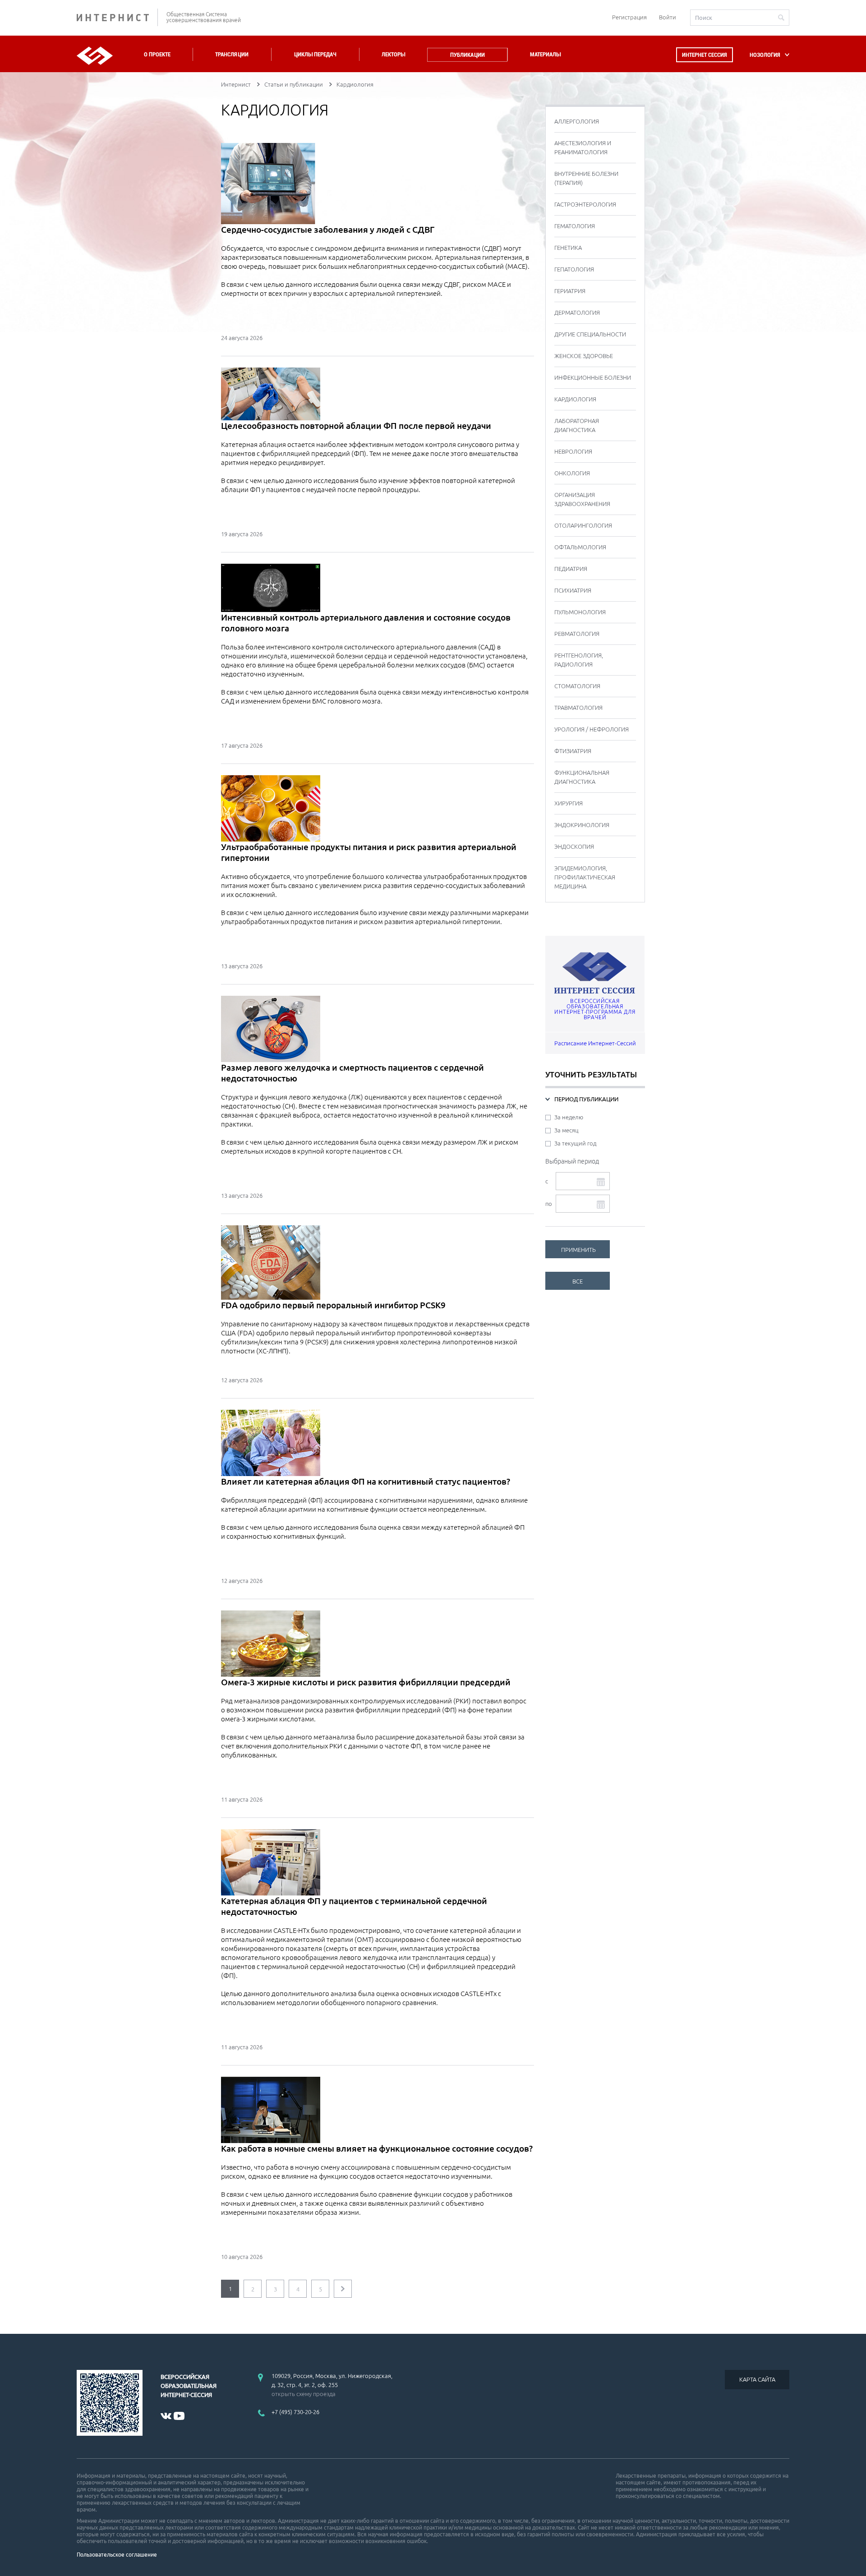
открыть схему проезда (304, 2394)
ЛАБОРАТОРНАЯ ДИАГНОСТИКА (577, 425)
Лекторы (393, 54)
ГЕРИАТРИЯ (570, 291)
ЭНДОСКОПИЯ (574, 846)
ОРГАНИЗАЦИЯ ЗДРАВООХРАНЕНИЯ (582, 499)
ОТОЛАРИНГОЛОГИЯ (583, 525)
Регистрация (629, 17)
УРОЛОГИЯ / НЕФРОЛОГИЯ (592, 729)
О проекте (157, 54)
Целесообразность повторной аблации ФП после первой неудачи (356, 426)
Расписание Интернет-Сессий (595, 1043)
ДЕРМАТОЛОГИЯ (577, 313)
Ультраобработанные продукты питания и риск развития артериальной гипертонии (369, 852)
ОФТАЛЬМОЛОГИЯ (580, 547)
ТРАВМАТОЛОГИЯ (578, 708)
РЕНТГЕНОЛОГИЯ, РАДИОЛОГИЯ (579, 660)
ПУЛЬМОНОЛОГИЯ (580, 612)
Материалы (545, 54)
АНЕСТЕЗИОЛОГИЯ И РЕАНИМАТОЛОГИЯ (583, 147)
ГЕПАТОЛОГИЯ (574, 269)
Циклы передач (315, 54)
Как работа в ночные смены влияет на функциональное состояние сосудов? (377, 2148)
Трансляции (232, 54)
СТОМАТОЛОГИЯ (577, 686)
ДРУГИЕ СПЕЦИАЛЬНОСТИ (590, 334)
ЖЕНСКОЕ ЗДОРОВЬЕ (584, 356)
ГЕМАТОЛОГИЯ (575, 226)
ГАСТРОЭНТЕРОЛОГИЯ (585, 204)
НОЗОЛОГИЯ (765, 55)
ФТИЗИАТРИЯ (573, 751)
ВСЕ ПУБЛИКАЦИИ (580, 1284)
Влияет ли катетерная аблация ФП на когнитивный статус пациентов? (366, 1481)
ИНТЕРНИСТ (117, 17)
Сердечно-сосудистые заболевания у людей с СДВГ (328, 230)
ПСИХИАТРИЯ (573, 590)
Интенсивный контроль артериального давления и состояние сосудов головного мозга (366, 623)
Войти (668, 17)
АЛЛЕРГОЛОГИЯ (577, 121)
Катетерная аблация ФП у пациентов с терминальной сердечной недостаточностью (354, 1906)
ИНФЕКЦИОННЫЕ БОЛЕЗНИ (593, 377)
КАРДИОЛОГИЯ (575, 399)
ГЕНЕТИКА (568, 248)
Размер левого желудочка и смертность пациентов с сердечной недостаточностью (352, 1073)
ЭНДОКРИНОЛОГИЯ (582, 825)
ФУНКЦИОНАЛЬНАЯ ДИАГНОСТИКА (582, 777)
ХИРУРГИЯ (569, 803)
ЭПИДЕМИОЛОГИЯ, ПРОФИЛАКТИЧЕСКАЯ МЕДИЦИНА (585, 877)
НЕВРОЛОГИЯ (573, 451)
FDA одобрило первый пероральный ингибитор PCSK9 (333, 1305)
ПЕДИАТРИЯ (571, 569)
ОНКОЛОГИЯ (572, 473)
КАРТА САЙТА (757, 2379)
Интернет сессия (705, 55)
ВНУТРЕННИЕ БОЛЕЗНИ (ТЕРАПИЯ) (586, 178)
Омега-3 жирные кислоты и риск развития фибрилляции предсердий (366, 1682)
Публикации (468, 55)
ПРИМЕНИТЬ (578, 1250)
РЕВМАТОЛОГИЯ (577, 634)
